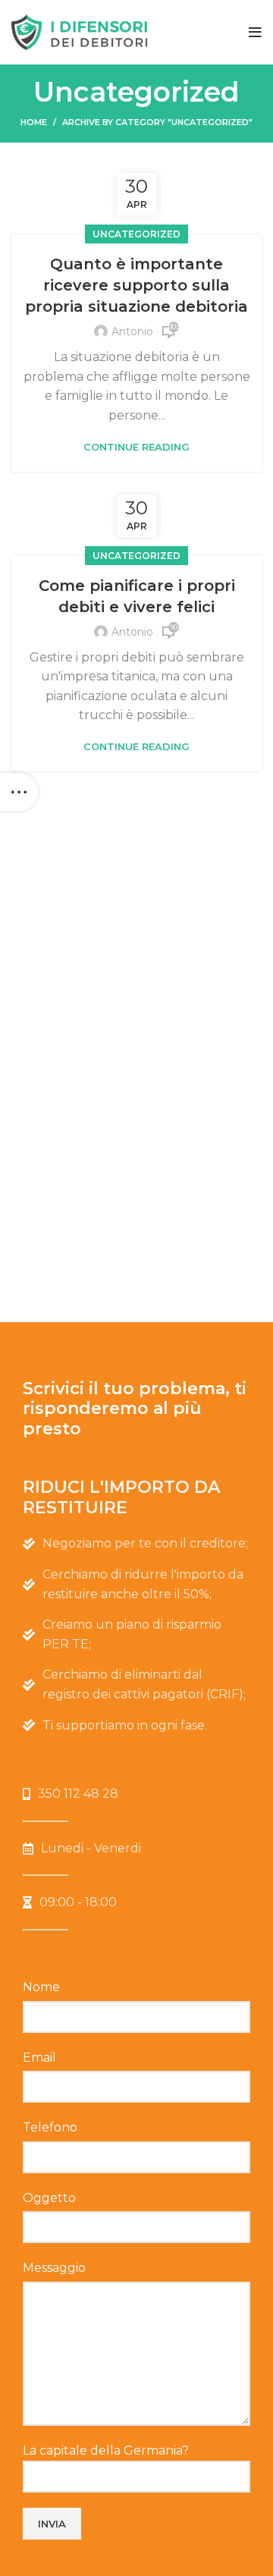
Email (39, 2058)
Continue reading (136, 447)
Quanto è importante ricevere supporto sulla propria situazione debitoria (136, 285)
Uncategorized (136, 234)
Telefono (50, 2127)
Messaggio (54, 2268)
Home (34, 122)
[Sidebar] (19, 792)
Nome (41, 1987)
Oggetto (49, 2198)
